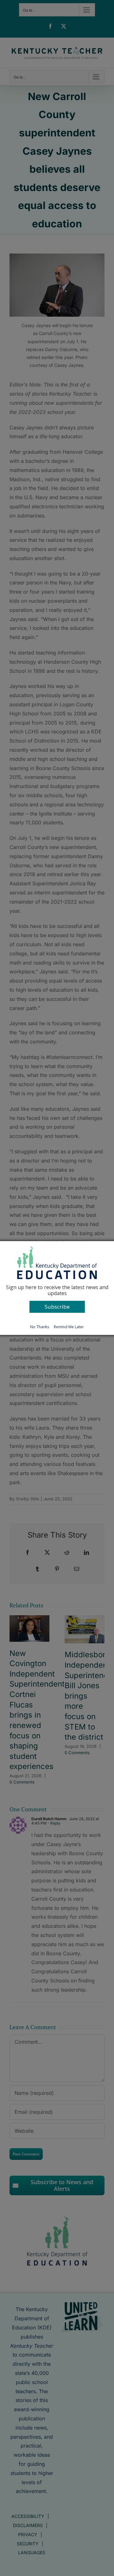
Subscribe (57, 1307)
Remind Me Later (69, 1327)
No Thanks (40, 1327)
